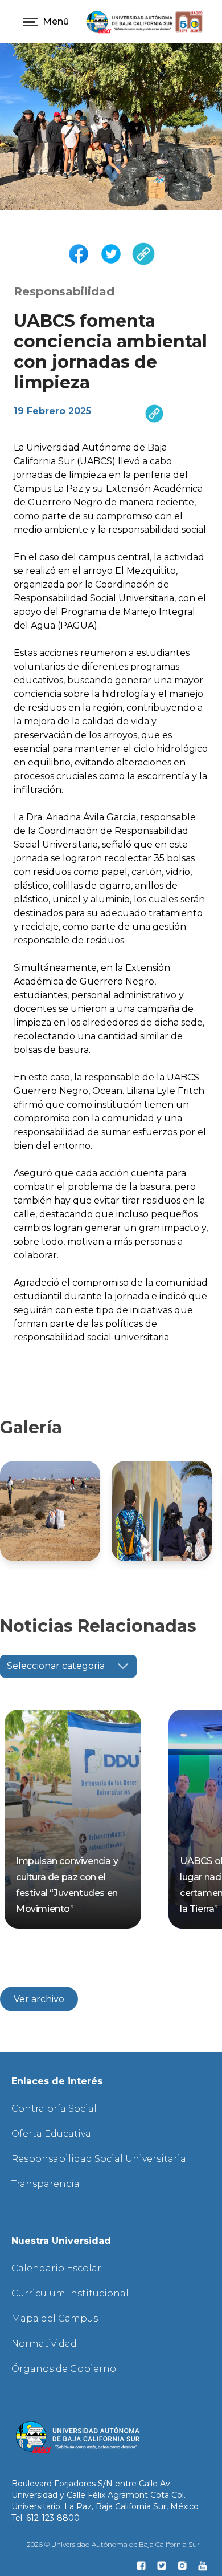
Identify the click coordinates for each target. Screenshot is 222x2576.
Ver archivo (39, 1999)
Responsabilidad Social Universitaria (99, 2159)
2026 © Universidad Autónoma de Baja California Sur (113, 2544)
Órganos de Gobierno (64, 2369)
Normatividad (44, 2344)
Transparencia (46, 2184)
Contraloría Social (54, 2109)
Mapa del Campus (55, 2318)
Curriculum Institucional (70, 2293)
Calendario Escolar (56, 2268)
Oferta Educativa (51, 2134)
